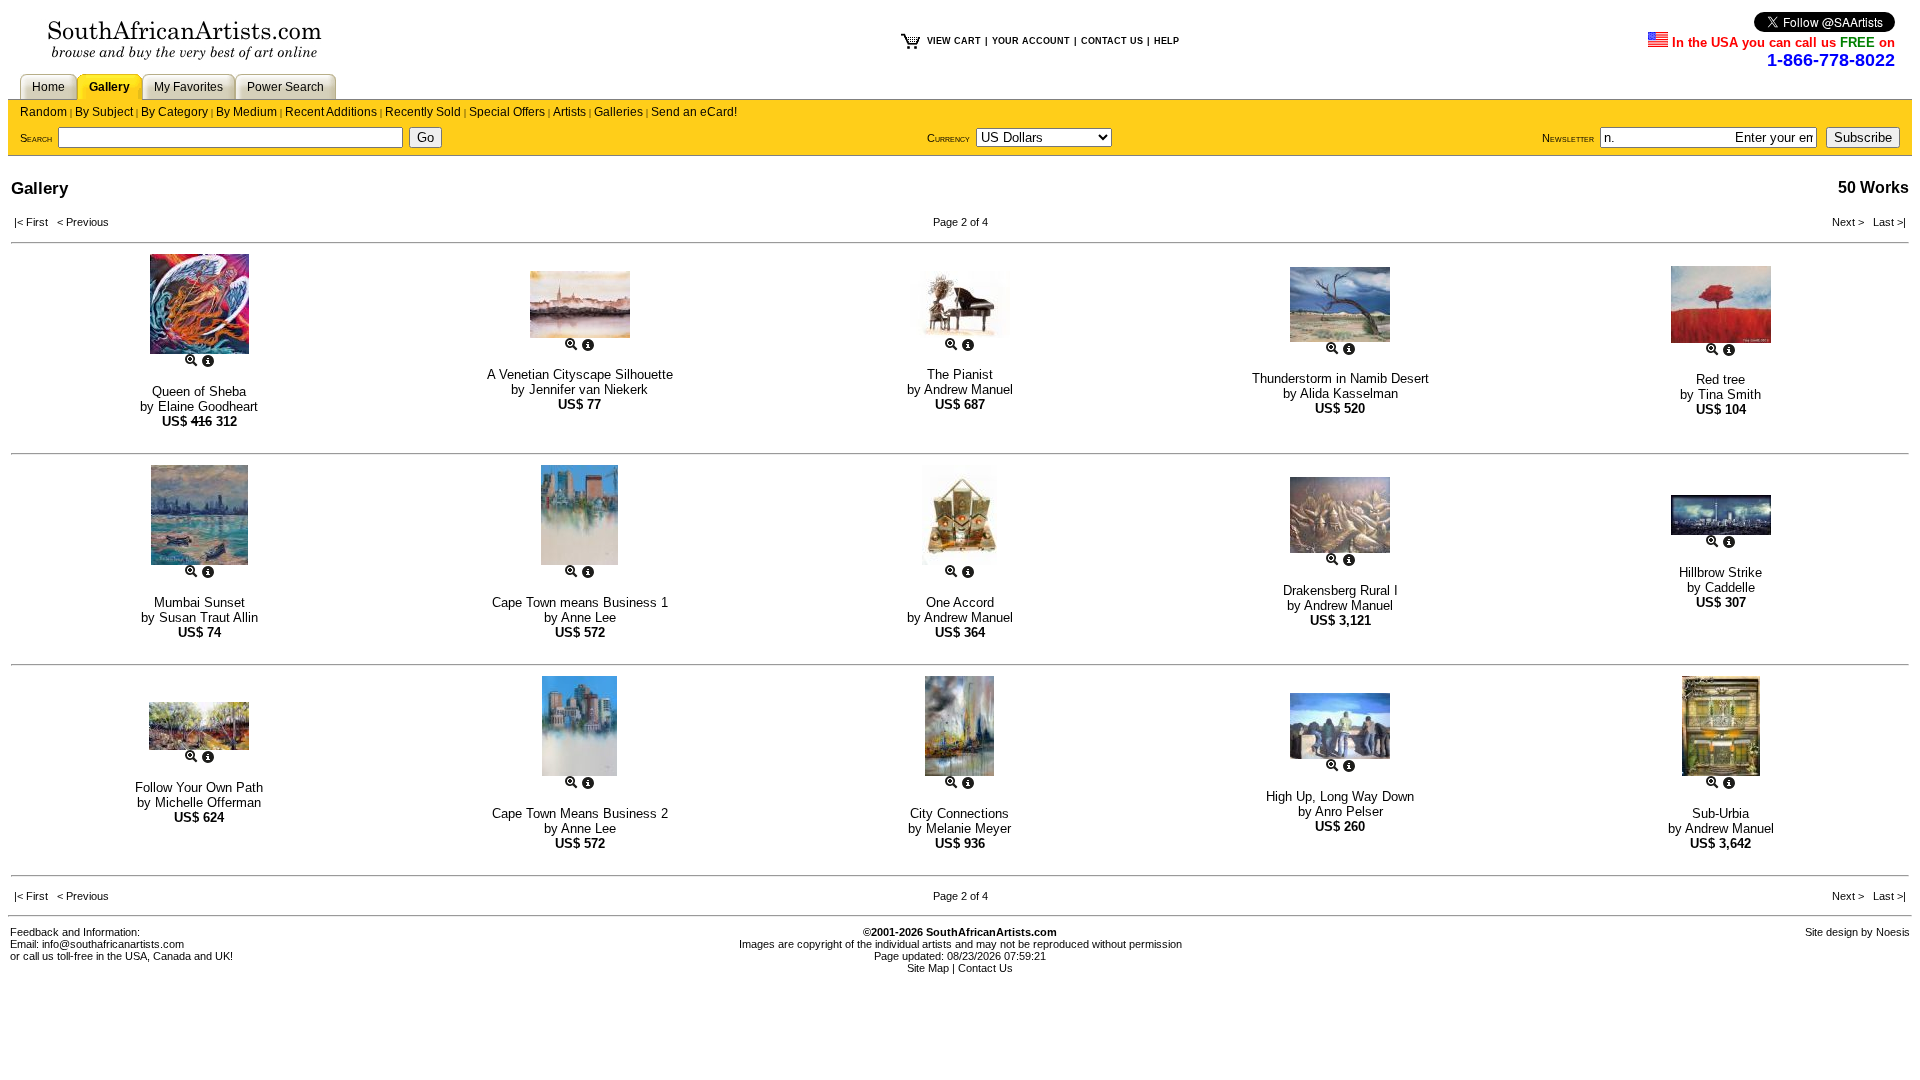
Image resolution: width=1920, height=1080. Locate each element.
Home (48, 87)
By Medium (246, 112)
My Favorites (188, 87)
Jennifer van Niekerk (588, 389)
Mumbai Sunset (199, 602)
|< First (35, 222)
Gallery (109, 87)
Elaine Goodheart (208, 406)
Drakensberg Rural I (1340, 590)
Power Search (285, 87)
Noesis (1893, 932)
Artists (569, 112)
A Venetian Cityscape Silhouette (580, 374)
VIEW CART (954, 41)
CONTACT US (1112, 41)
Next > (1849, 222)
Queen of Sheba (199, 391)
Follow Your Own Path (199, 787)
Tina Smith (1729, 394)
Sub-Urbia (1720, 813)
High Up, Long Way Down (1340, 796)
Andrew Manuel (968, 389)
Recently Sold (423, 112)
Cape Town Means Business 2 (580, 813)
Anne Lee (588, 617)
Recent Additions (331, 112)
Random (43, 112)
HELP (1166, 41)
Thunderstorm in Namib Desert (1340, 378)
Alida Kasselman (1349, 393)
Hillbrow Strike (1720, 572)
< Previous (83, 222)
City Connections (959, 813)
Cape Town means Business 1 (580, 602)
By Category (174, 112)
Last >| (1886, 222)
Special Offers (507, 112)
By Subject (104, 112)
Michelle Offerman (208, 802)
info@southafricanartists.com (113, 944)
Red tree (1720, 379)
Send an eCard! (694, 112)
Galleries (618, 112)
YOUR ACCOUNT (1031, 41)
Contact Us (985, 968)
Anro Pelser (1349, 811)
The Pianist (960, 374)
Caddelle (1730, 587)
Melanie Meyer (968, 828)
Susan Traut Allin (208, 617)
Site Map (928, 968)
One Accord (960, 602)
